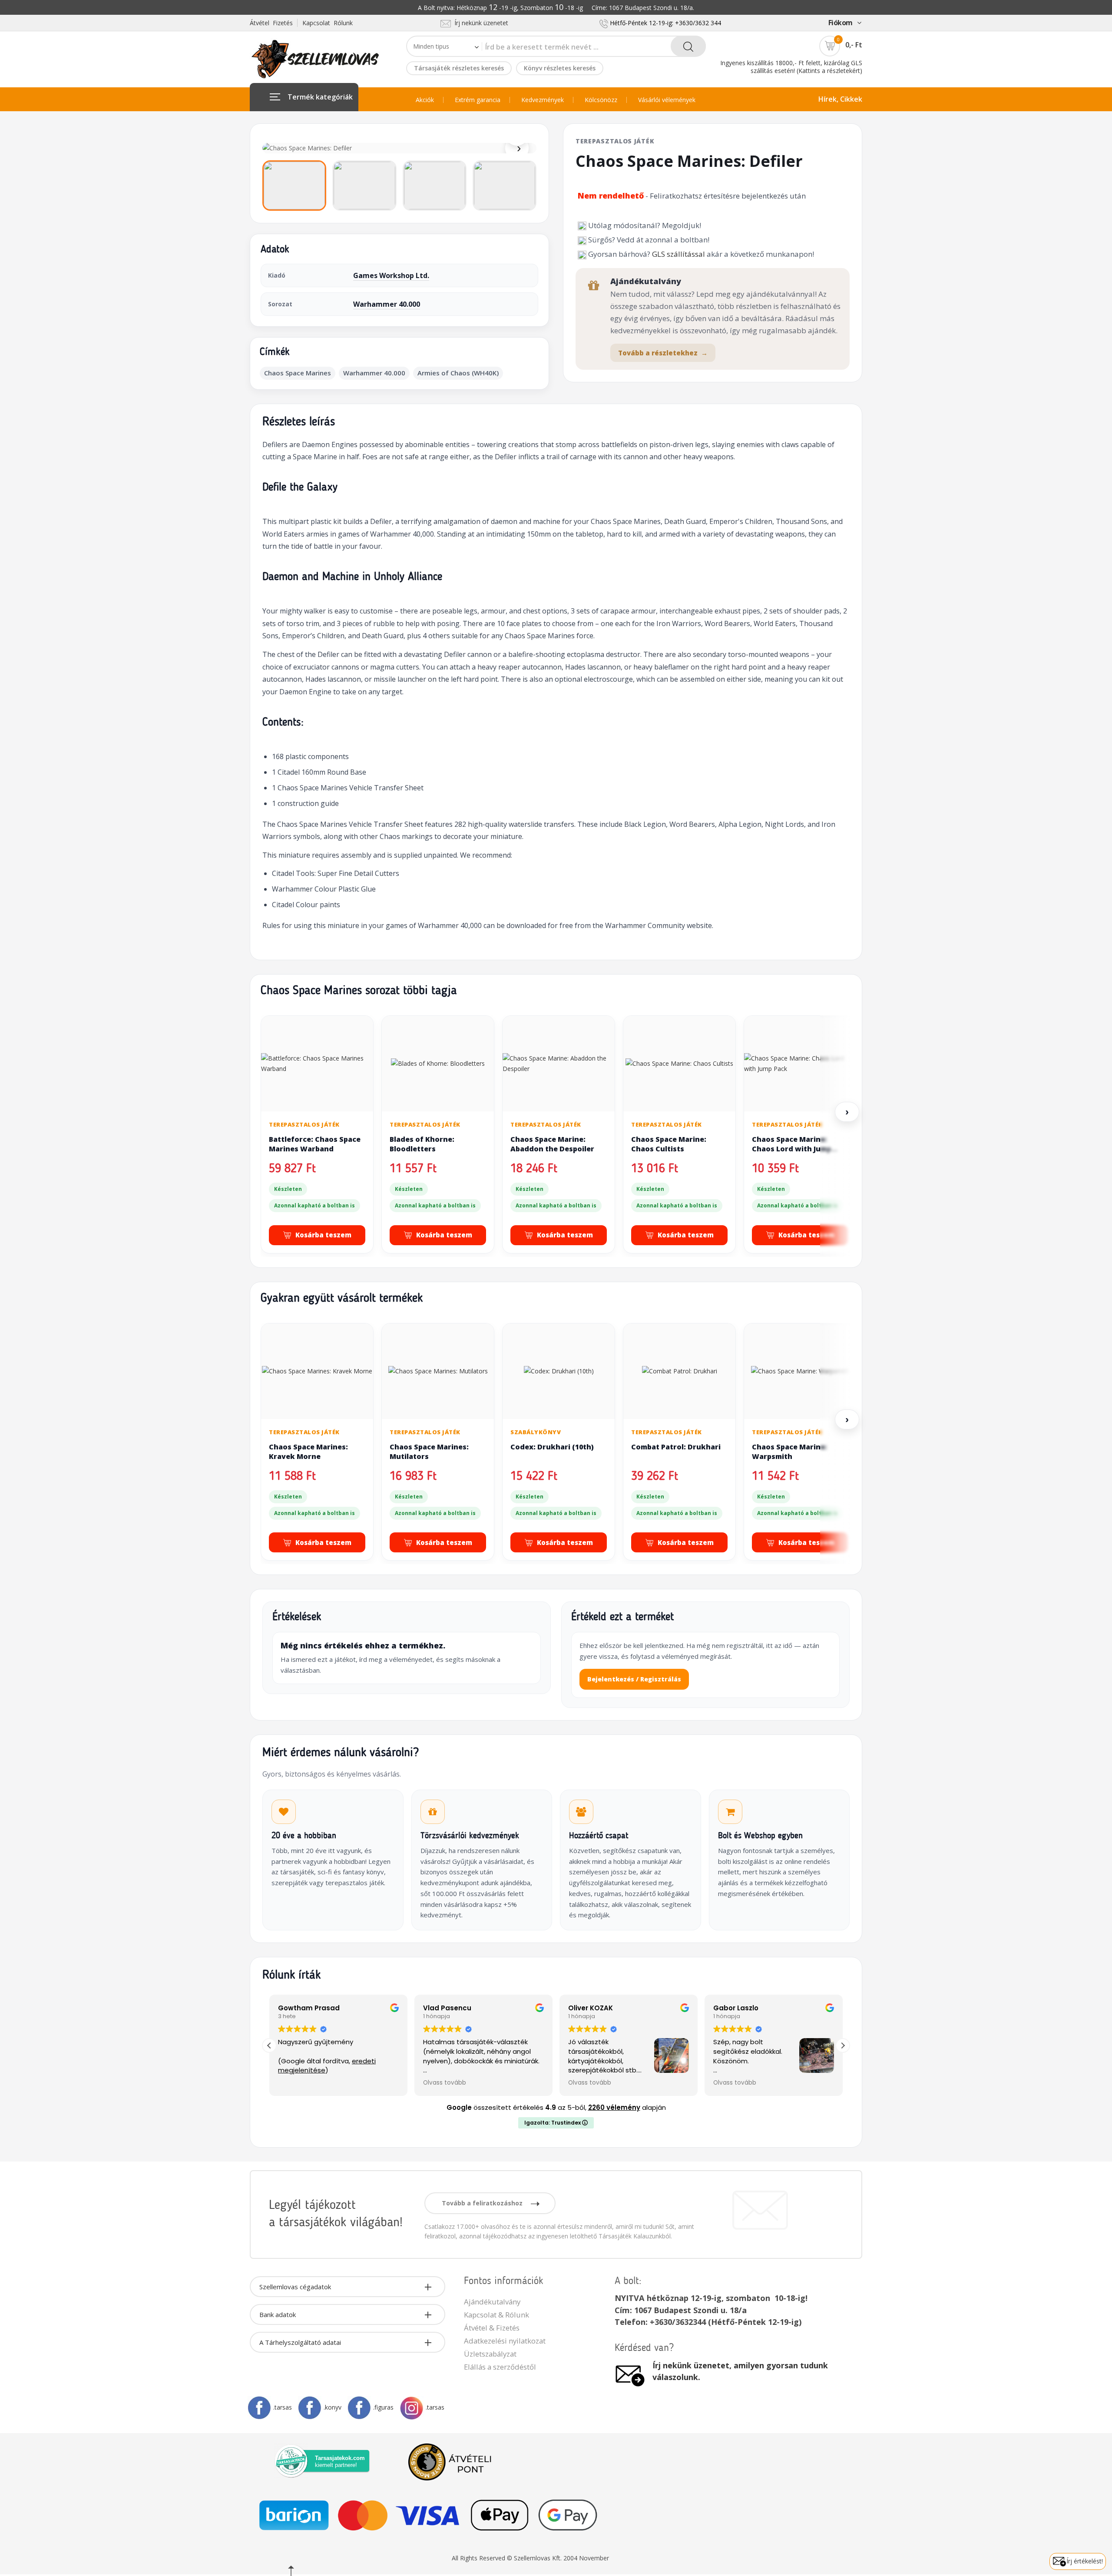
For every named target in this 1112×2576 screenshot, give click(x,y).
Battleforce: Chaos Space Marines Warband (315, 1144)
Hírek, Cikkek (840, 99)
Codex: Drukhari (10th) (552, 1447)
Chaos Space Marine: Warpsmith (789, 1452)
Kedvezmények (543, 100)
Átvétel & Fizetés (492, 2328)
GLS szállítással (678, 254)
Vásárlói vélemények (667, 100)
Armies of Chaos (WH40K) (458, 373)
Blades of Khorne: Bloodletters (422, 1144)
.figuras (383, 2407)
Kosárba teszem (323, 1235)
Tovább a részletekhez (663, 353)
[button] (843, 2046)
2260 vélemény (614, 2107)
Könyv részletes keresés (560, 68)
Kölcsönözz (601, 100)
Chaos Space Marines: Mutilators (429, 1452)
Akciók (425, 100)
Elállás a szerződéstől (500, 2367)
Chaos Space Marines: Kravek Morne (308, 1452)
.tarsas (283, 2407)
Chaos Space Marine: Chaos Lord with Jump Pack (792, 1149)
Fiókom (841, 23)
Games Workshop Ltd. (391, 275)
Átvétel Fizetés (271, 23)
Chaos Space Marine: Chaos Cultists (669, 1144)
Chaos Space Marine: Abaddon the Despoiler (552, 1144)
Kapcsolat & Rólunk (496, 2315)
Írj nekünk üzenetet (480, 23)
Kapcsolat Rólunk (328, 23)
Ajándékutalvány (492, 2302)
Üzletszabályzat (490, 2354)
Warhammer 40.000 (387, 304)
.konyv (333, 2407)
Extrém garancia (478, 100)
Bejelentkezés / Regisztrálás (634, 1679)
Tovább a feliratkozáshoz (483, 2203)
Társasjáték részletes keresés (459, 68)
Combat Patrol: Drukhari (676, 1447)
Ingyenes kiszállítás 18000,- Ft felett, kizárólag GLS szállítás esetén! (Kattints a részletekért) (791, 67)
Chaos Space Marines (298, 373)
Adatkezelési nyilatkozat (505, 2341)
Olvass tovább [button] (303, 2083)
